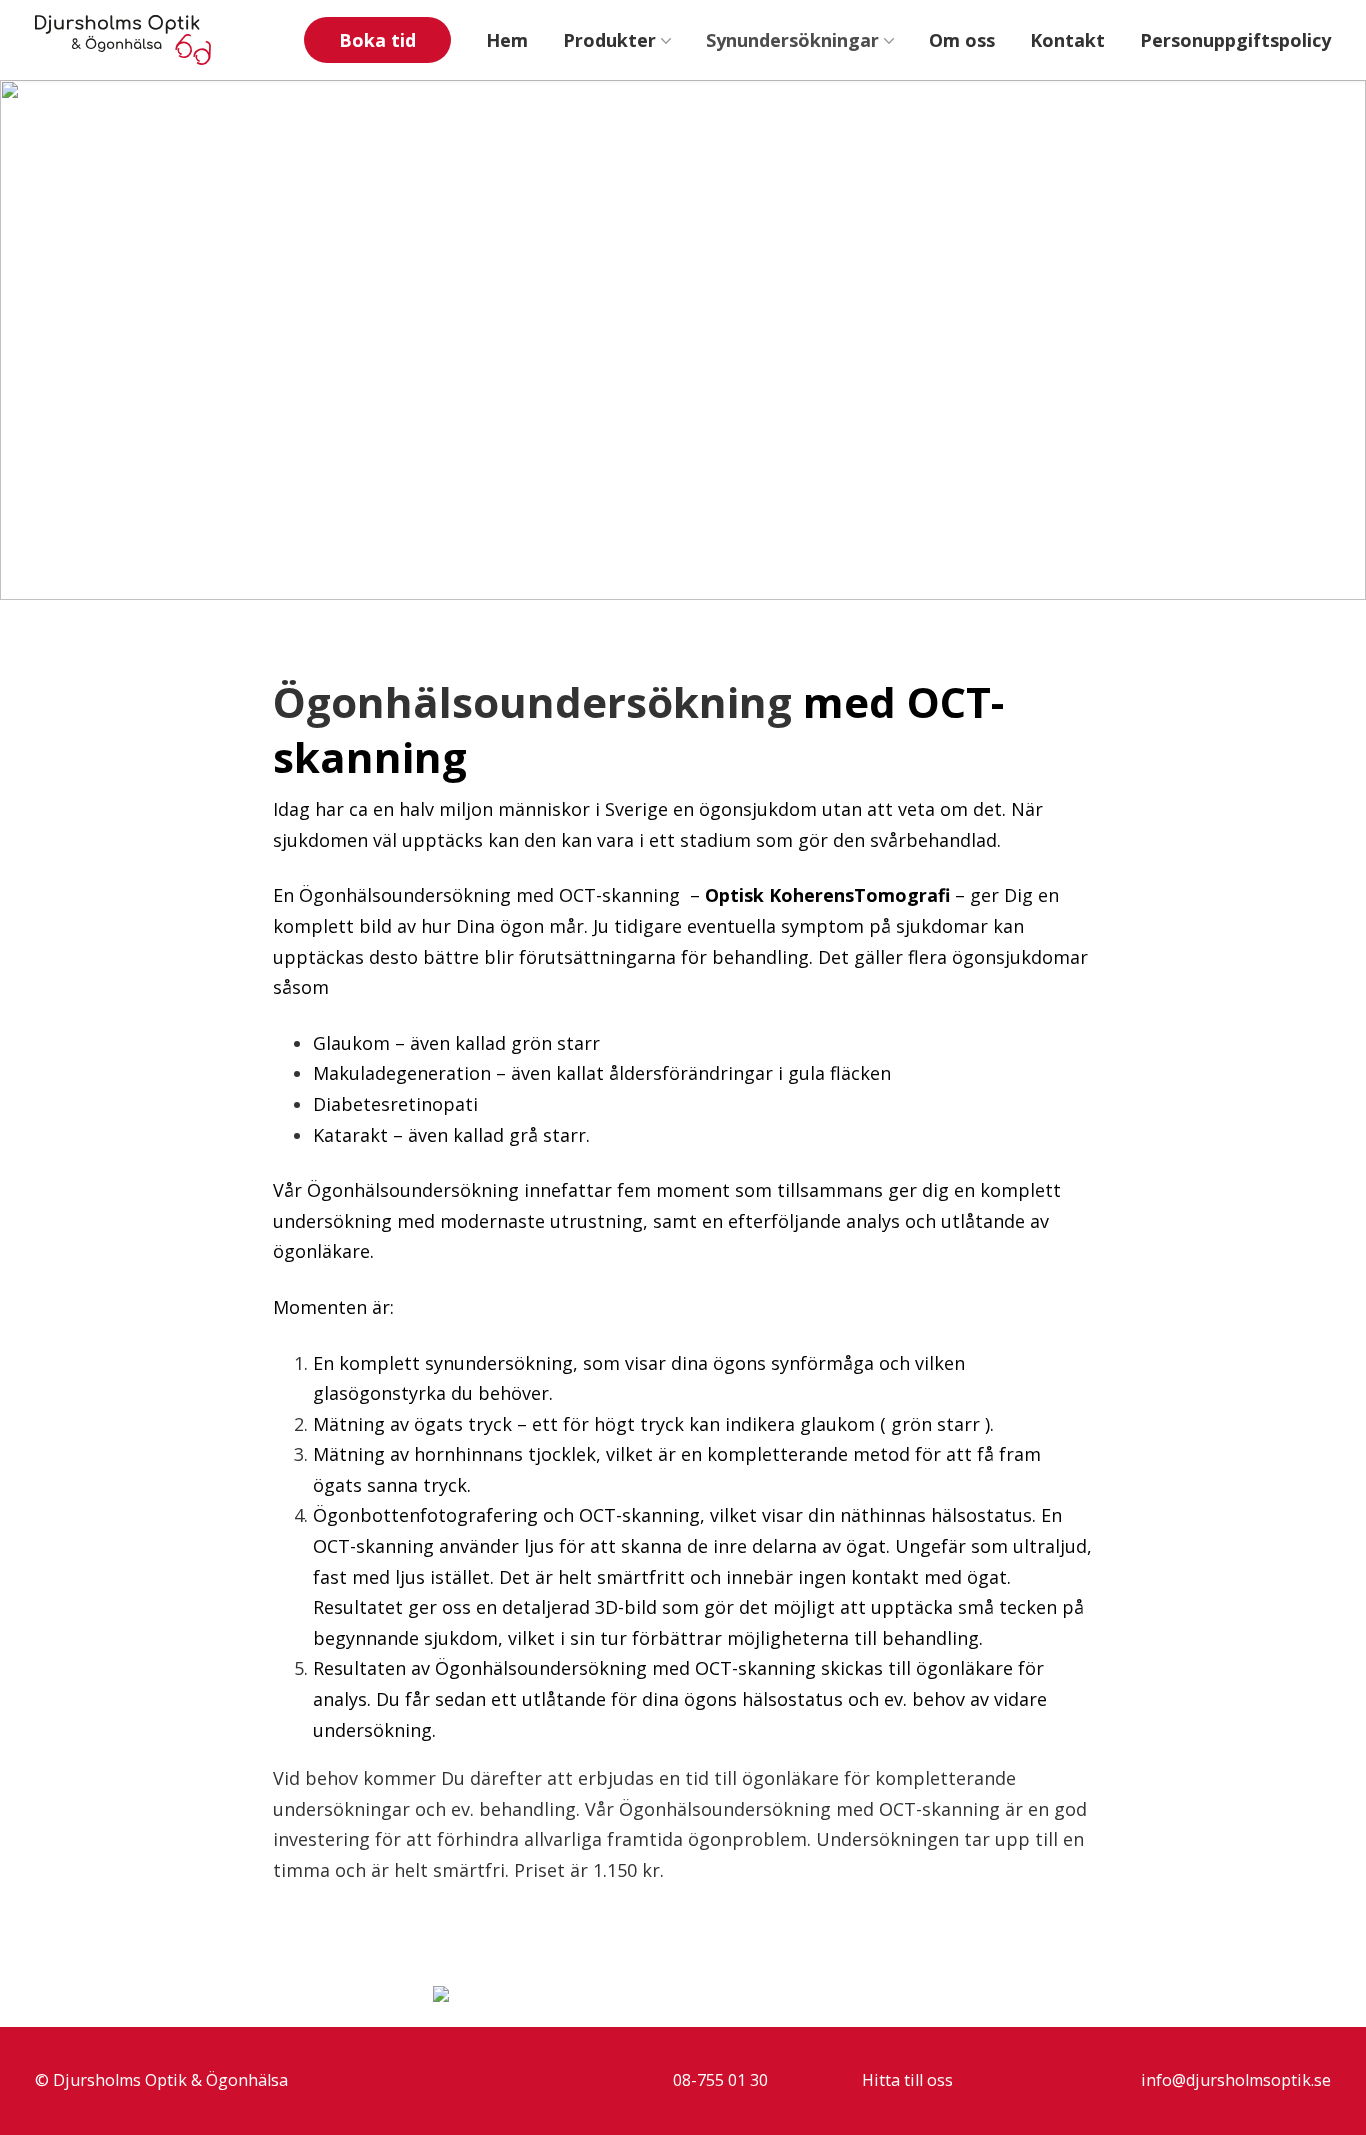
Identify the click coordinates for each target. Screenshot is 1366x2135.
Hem (507, 40)
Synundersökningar (792, 40)
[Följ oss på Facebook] (1264, 129)
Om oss (962, 40)
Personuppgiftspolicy (1235, 40)
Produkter (609, 40)
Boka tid (377, 40)
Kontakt (1067, 40)
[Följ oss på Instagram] (1312, 129)
